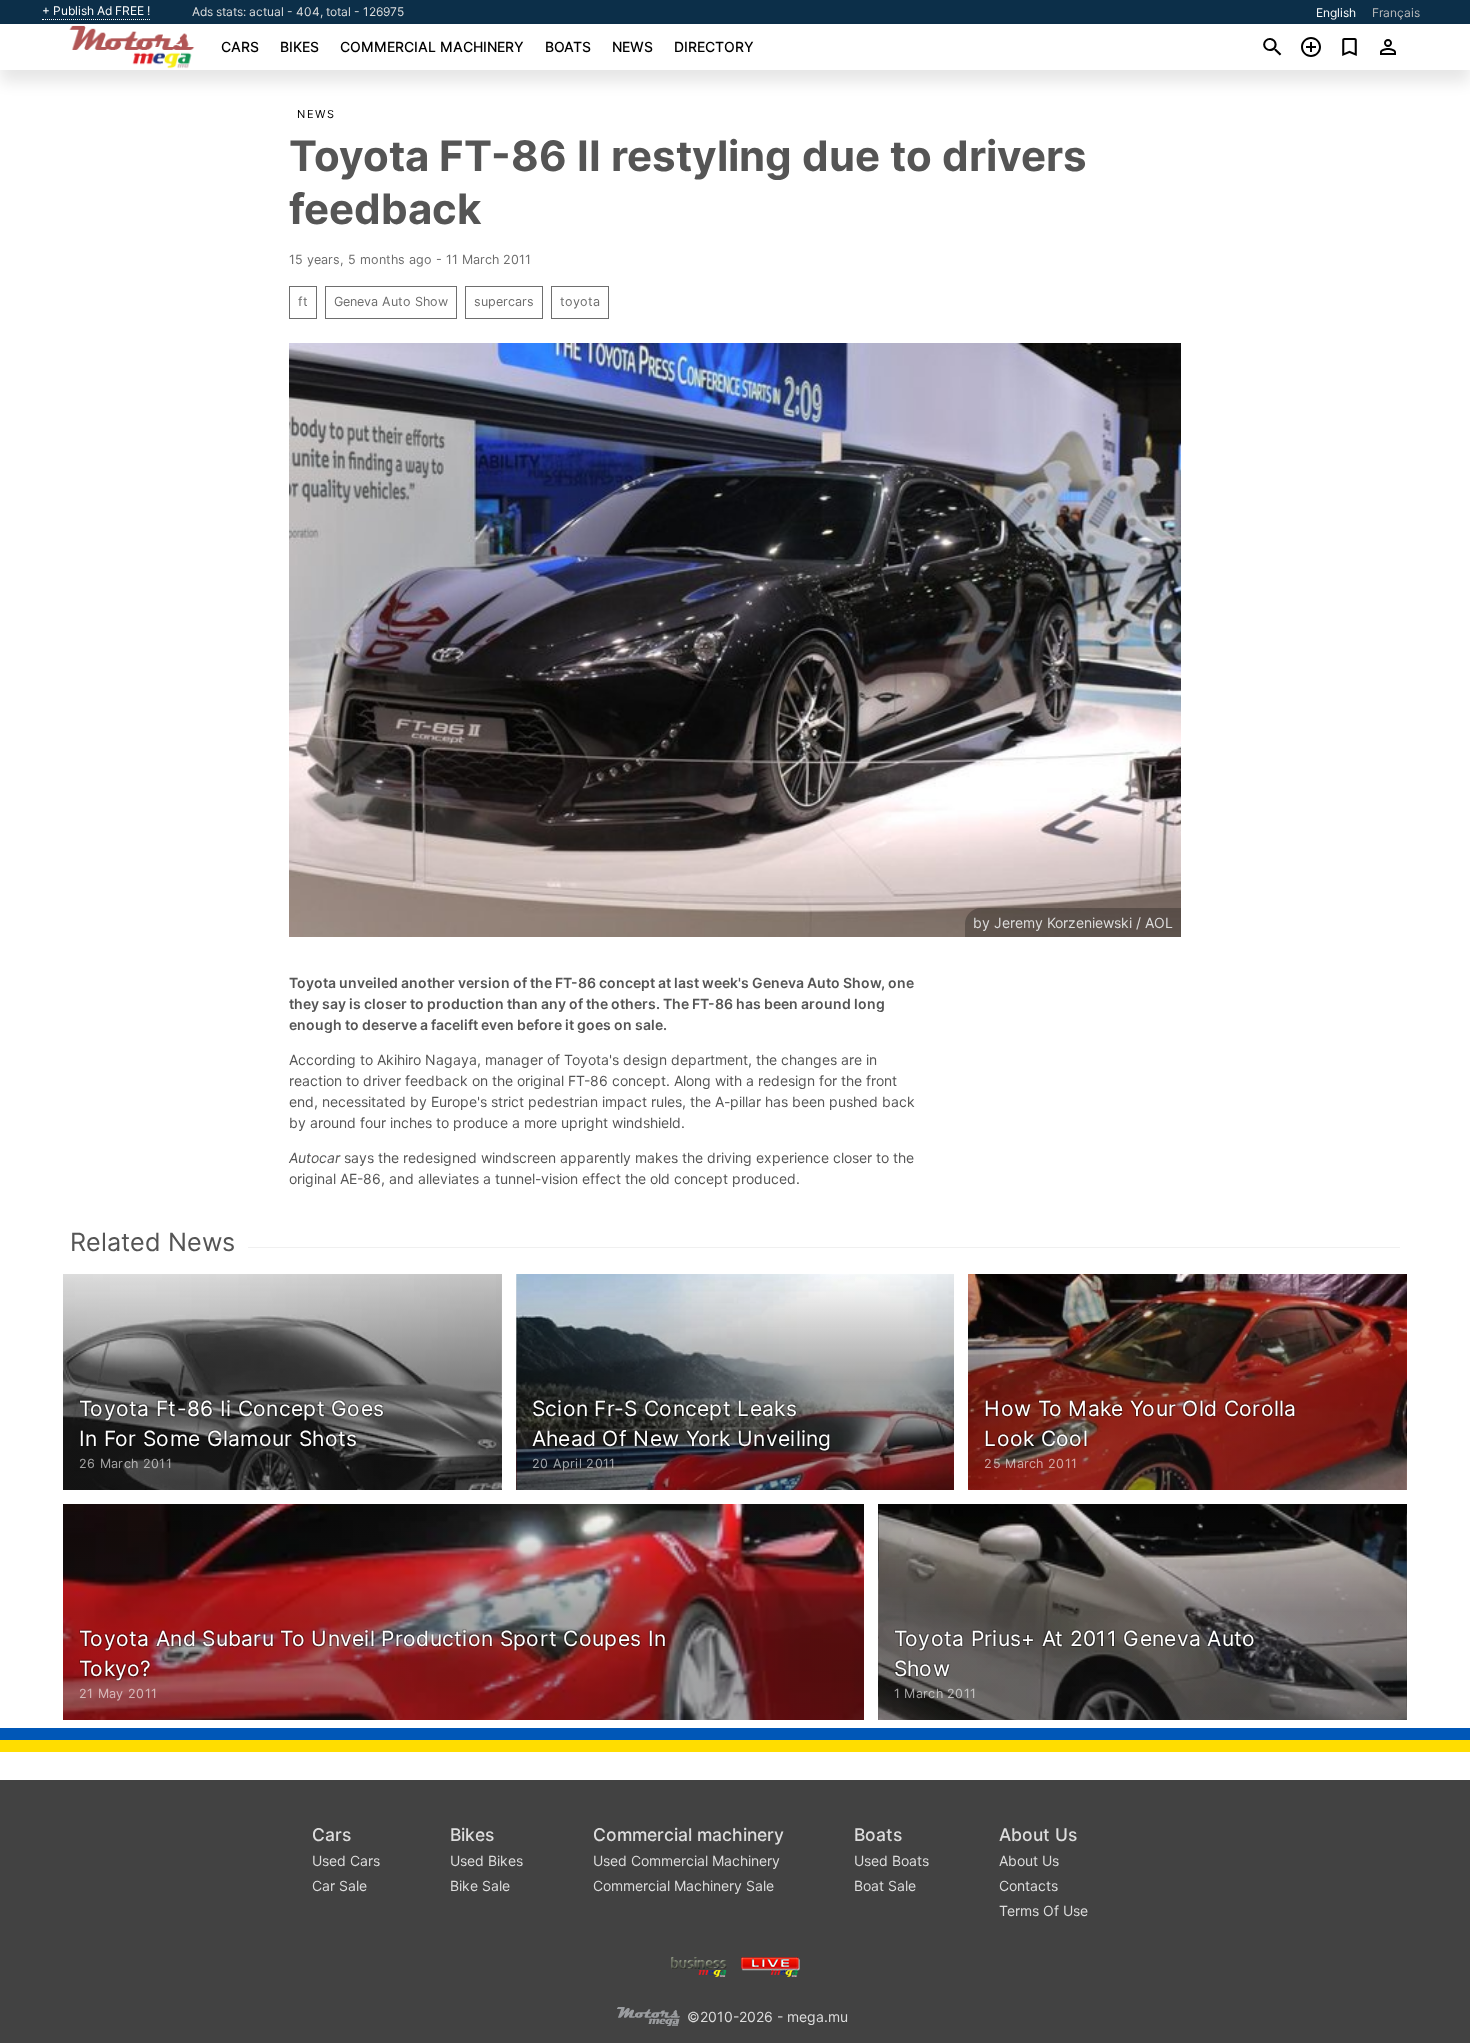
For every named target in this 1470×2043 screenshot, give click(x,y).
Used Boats (891, 1860)
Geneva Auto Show (391, 301)
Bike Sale (480, 1885)
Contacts (1028, 1885)
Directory (714, 46)
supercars (504, 301)
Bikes (299, 46)
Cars (240, 46)
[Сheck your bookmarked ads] (1349, 47)
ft (303, 301)
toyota (580, 301)
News (632, 46)
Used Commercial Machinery (686, 1860)
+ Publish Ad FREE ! (96, 11)
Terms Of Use (1043, 1910)
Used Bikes (486, 1860)
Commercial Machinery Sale (683, 1885)
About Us (1038, 1834)
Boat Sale (885, 1885)
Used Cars (346, 1860)
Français (1396, 12)
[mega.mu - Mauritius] (648, 2014)
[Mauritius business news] (699, 1964)
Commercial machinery (432, 46)
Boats (568, 46)
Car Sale (339, 1885)
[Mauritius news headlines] (770, 1964)
